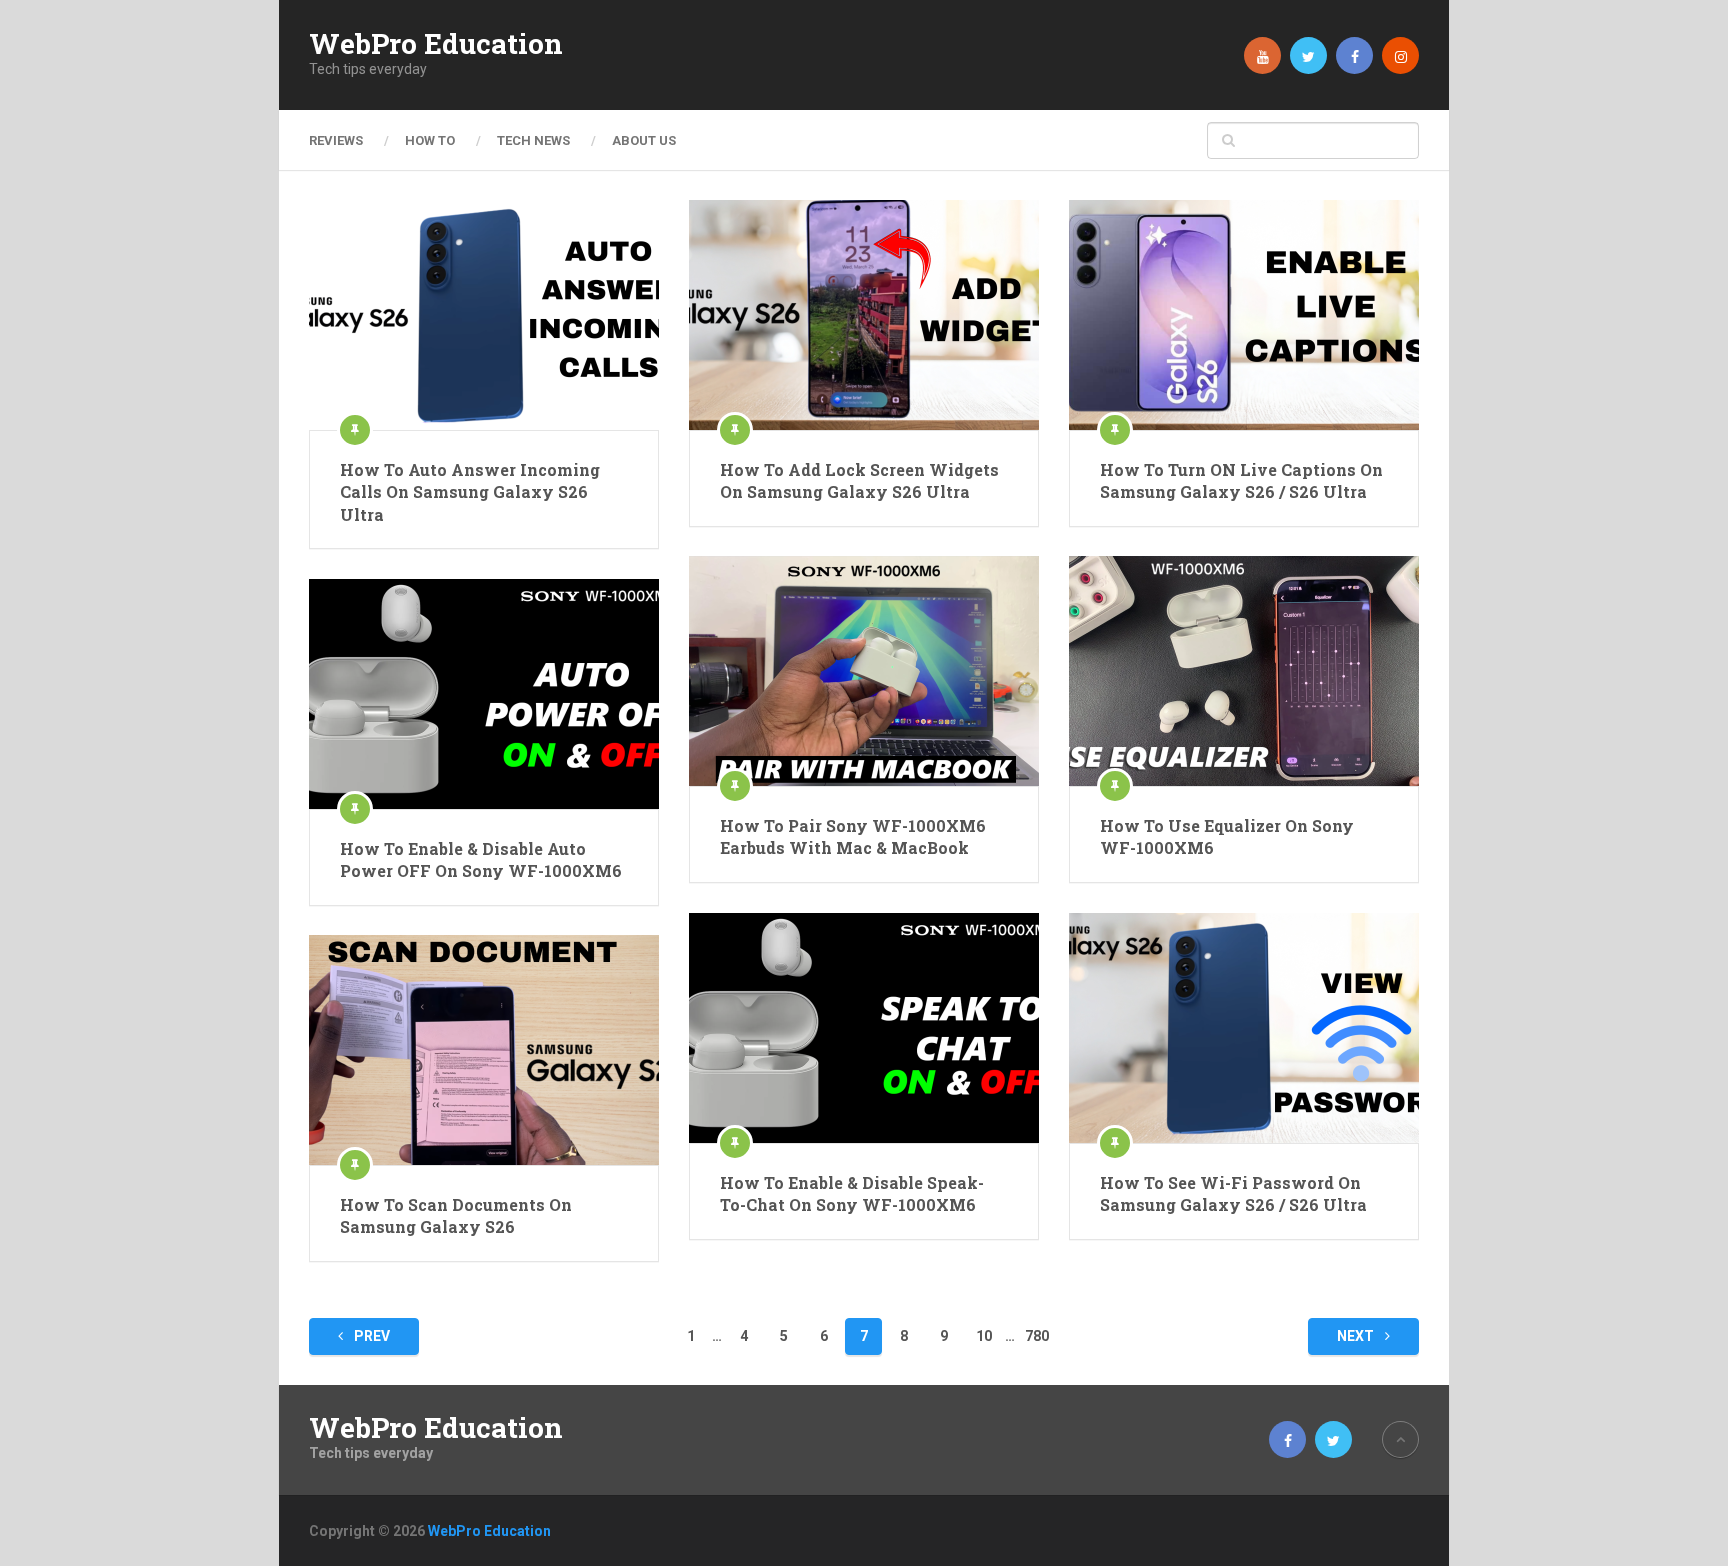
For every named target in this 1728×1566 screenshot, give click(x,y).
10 (984, 1336)
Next (1357, 1336)
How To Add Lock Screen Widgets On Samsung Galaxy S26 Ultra (859, 480)
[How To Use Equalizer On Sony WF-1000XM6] (1244, 671)
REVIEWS (336, 140)
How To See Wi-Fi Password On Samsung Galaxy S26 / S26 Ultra (1233, 1193)
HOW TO (430, 140)
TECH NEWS (533, 140)
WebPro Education (436, 44)
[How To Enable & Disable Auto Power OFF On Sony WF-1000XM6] (484, 694)
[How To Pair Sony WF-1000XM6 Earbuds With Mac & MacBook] (864, 671)
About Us (644, 140)
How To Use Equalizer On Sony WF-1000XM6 (1227, 836)
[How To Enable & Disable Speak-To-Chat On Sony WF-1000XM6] (864, 1028)
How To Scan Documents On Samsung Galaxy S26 (456, 1215)
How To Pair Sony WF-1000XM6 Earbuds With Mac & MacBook (853, 836)
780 (1037, 1336)
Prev (370, 1336)
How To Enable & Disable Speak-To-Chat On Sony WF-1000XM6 (852, 1193)
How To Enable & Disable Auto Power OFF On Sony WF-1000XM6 (481, 859)
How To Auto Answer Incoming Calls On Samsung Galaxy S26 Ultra (470, 492)
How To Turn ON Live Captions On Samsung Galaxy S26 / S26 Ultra (1241, 480)
